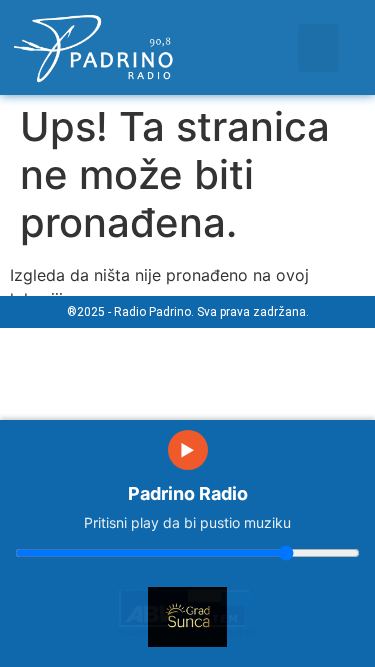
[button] (318, 48)
